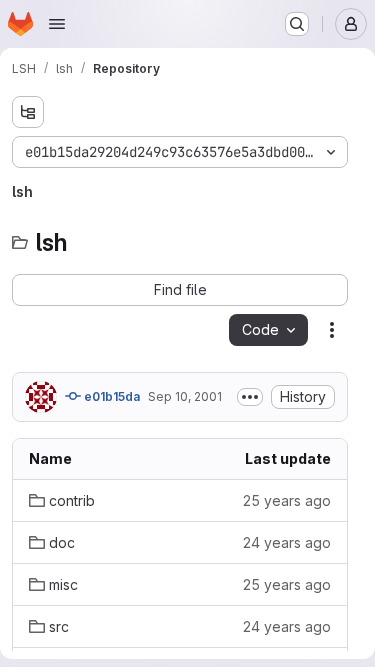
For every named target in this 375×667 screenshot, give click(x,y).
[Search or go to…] (297, 24)
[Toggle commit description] (250, 397)
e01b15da (110, 396)
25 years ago (287, 500)
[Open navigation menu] (57, 24)
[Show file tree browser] (28, 112)
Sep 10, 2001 (185, 396)
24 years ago (287, 542)
